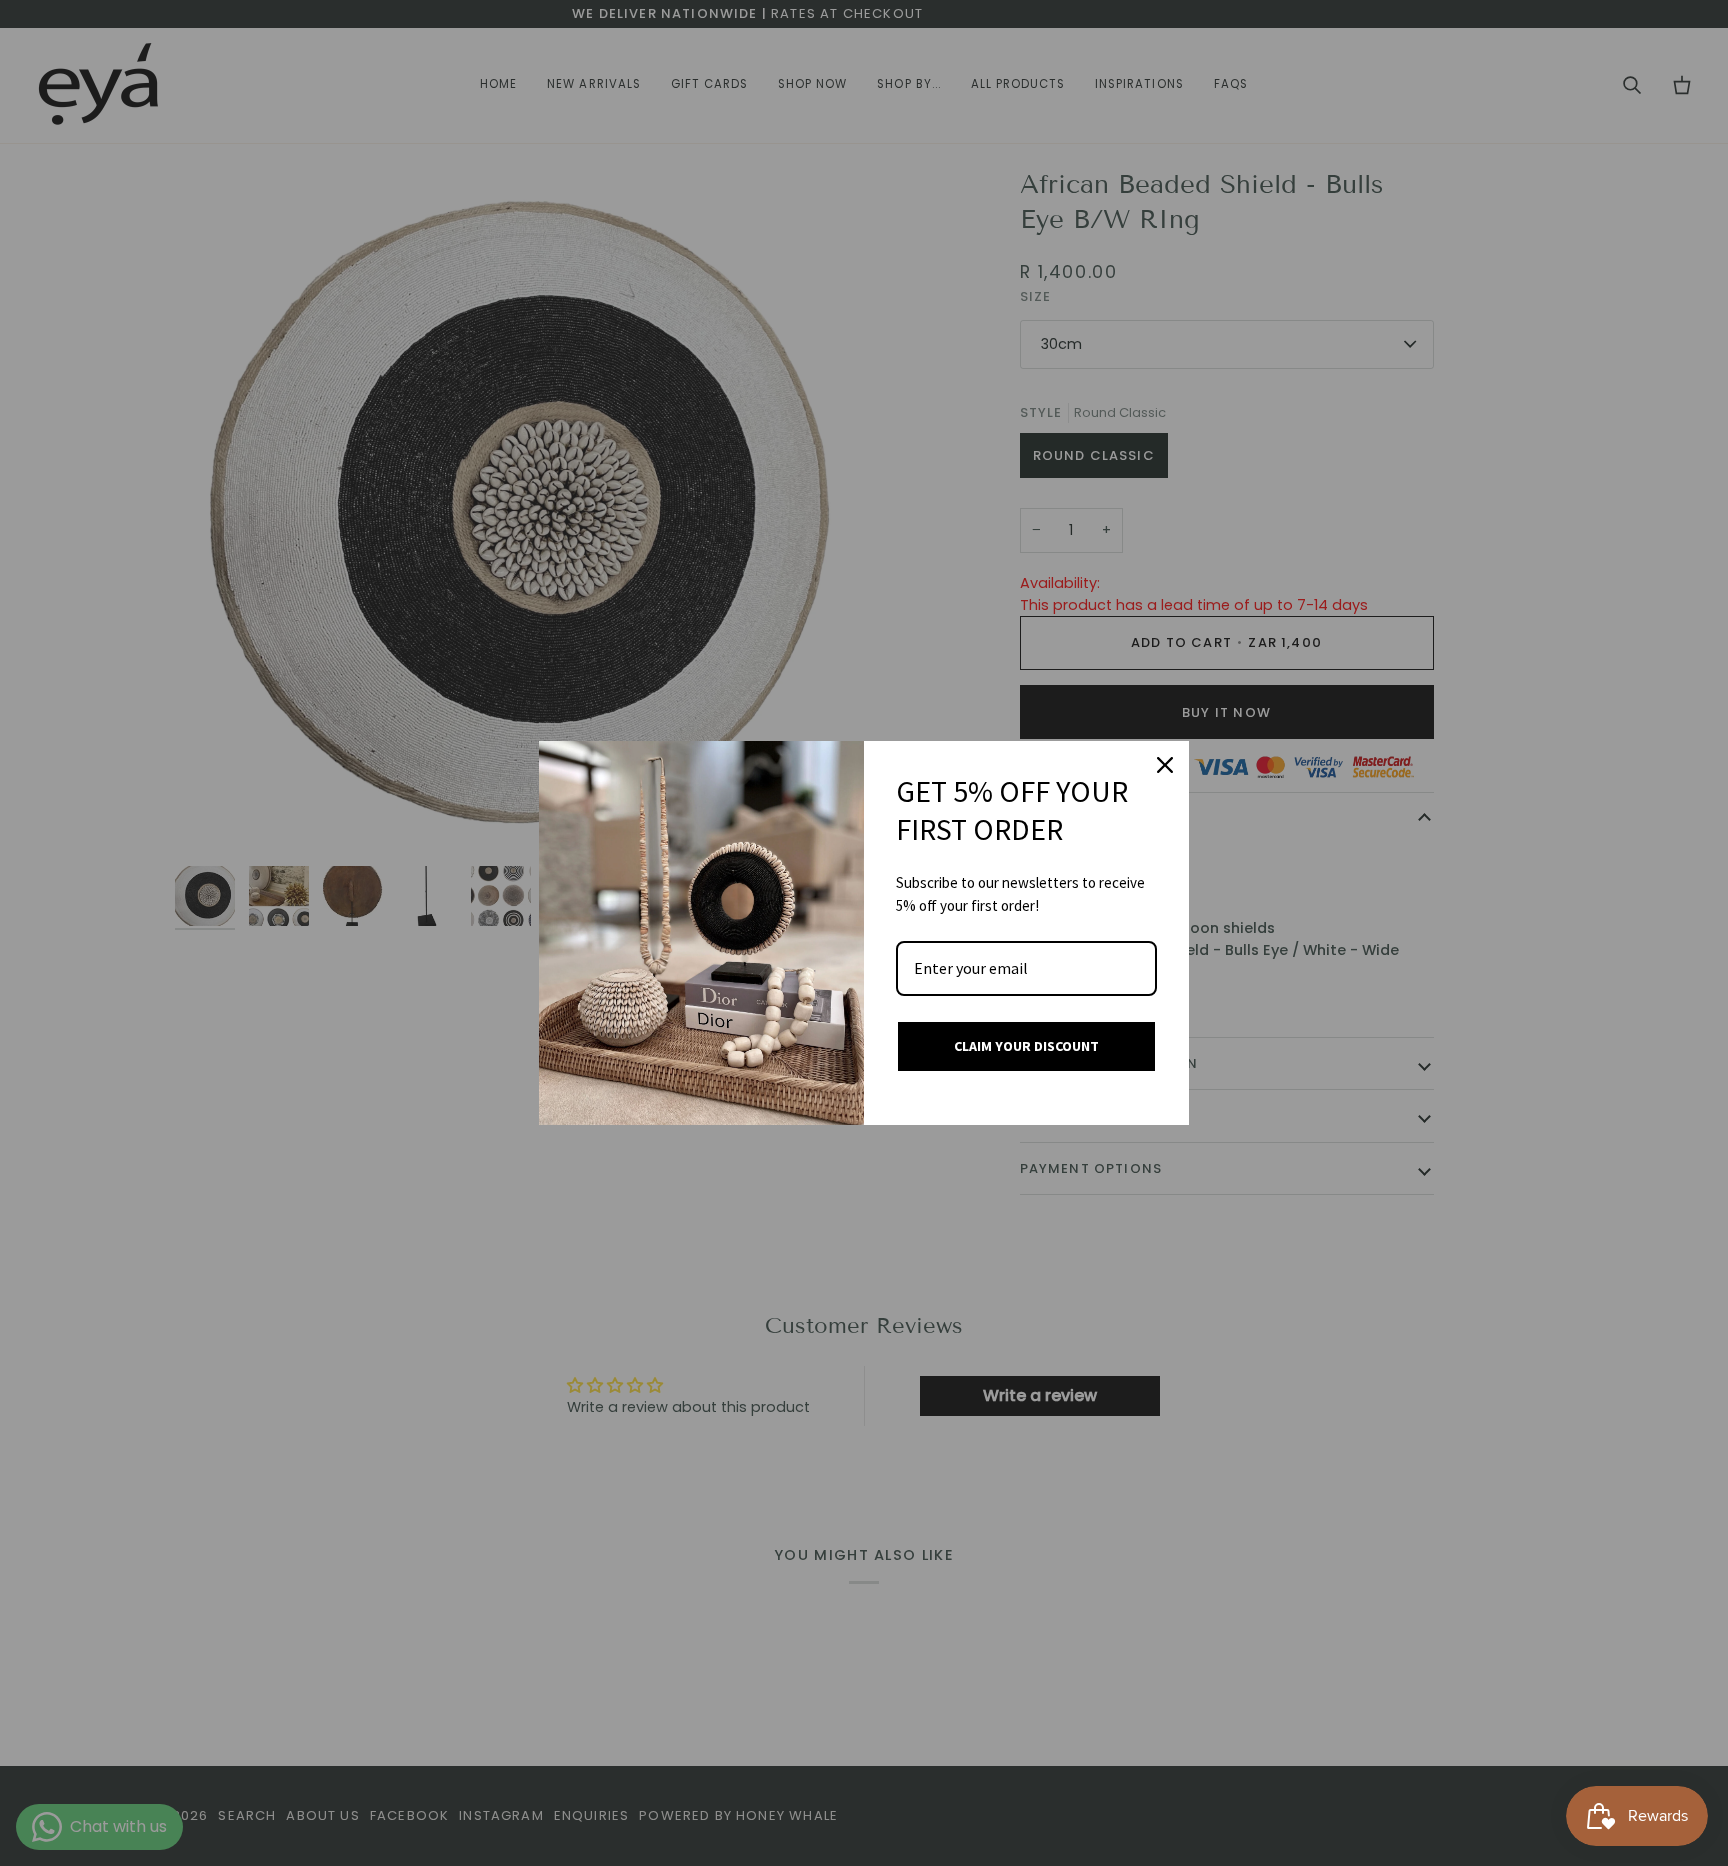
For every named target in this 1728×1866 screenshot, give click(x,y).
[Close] (1165, 765)
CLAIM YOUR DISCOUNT (1026, 1046)
